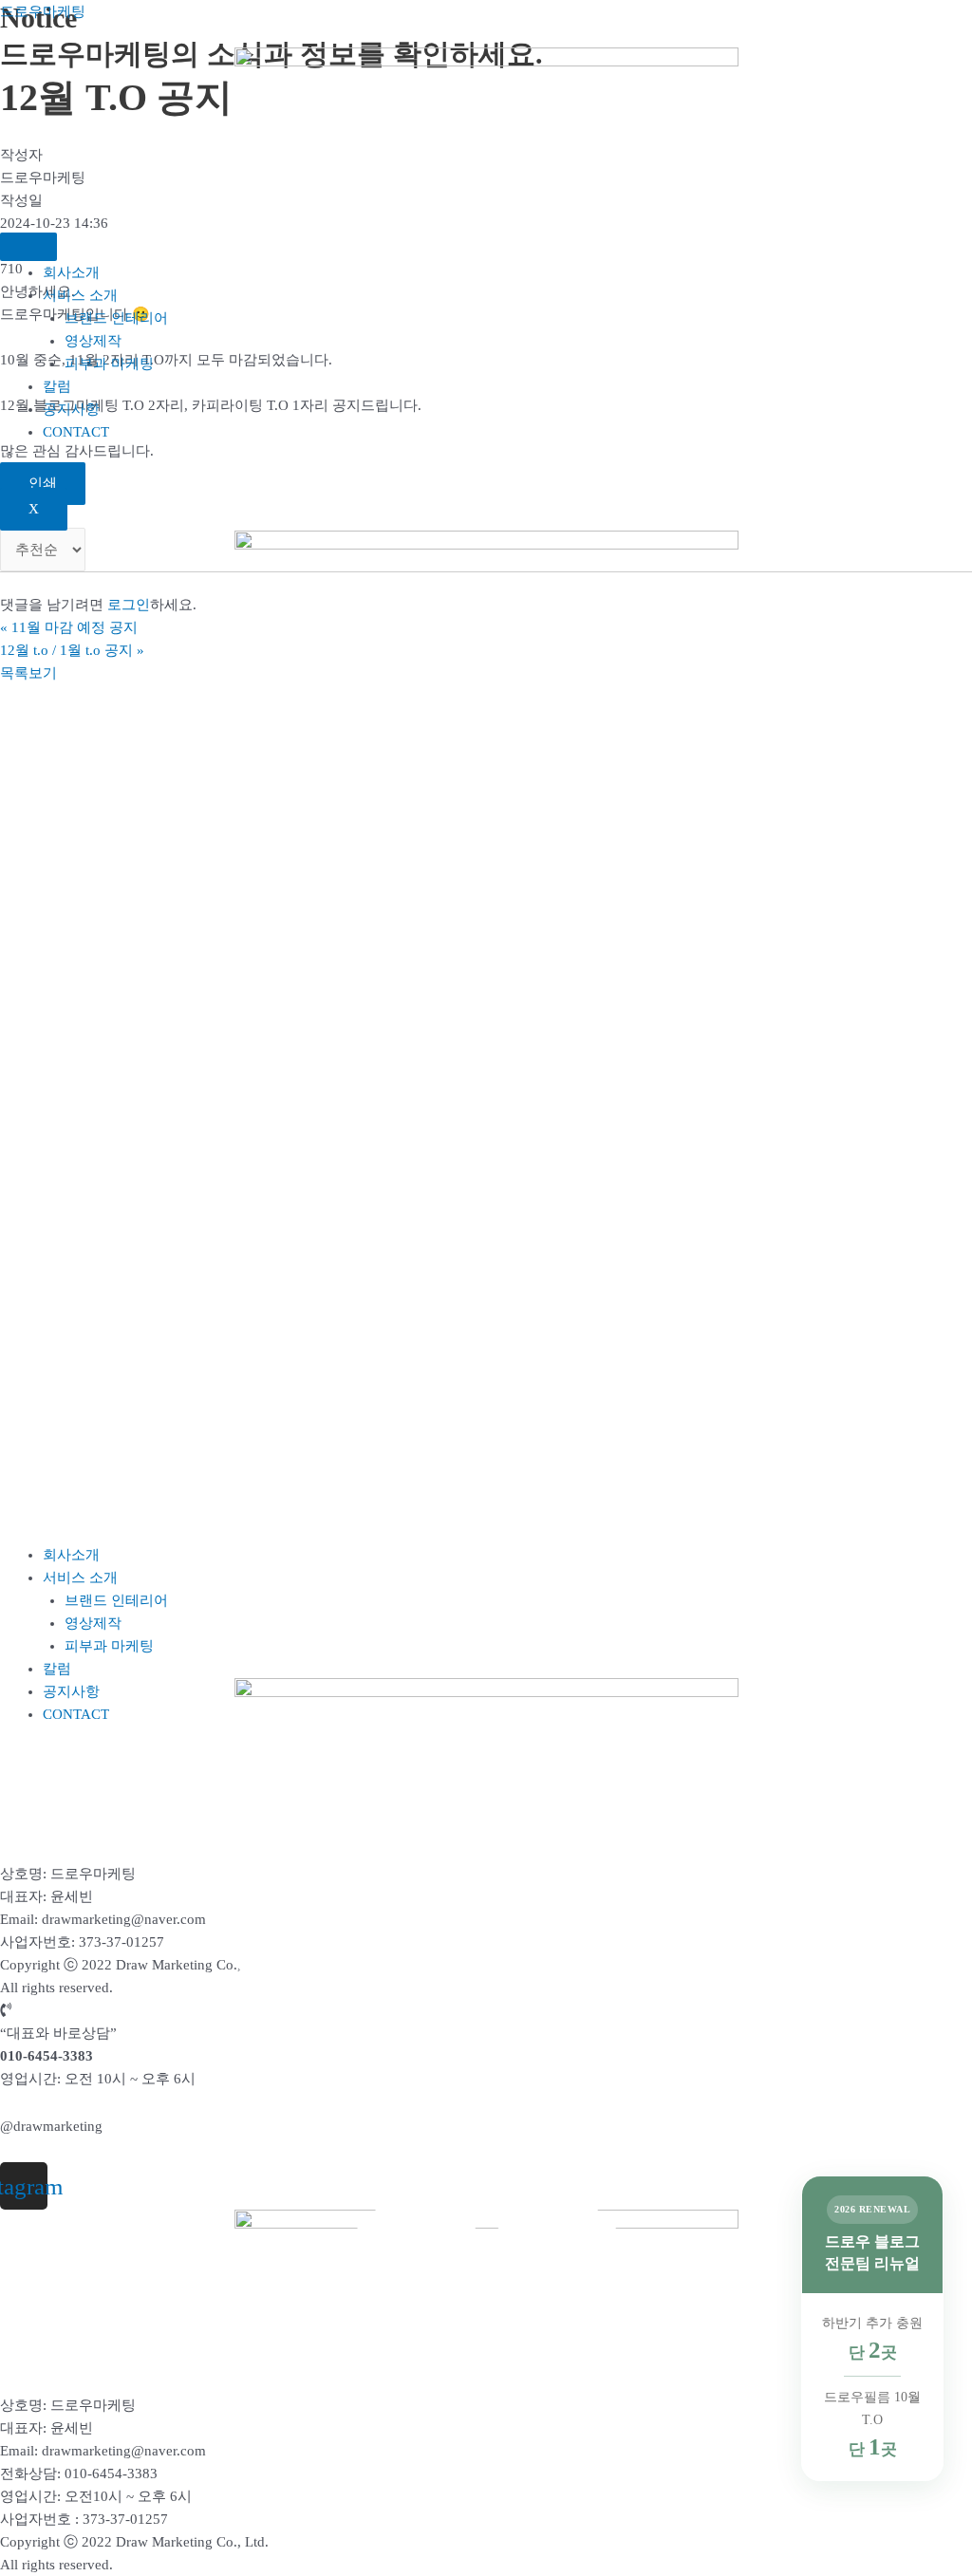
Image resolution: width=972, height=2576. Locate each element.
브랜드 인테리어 (116, 318)
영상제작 (93, 341)
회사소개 (71, 272)
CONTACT (76, 432)
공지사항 (71, 409)
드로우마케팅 (43, 11)
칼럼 (57, 386)
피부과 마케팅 (109, 364)
